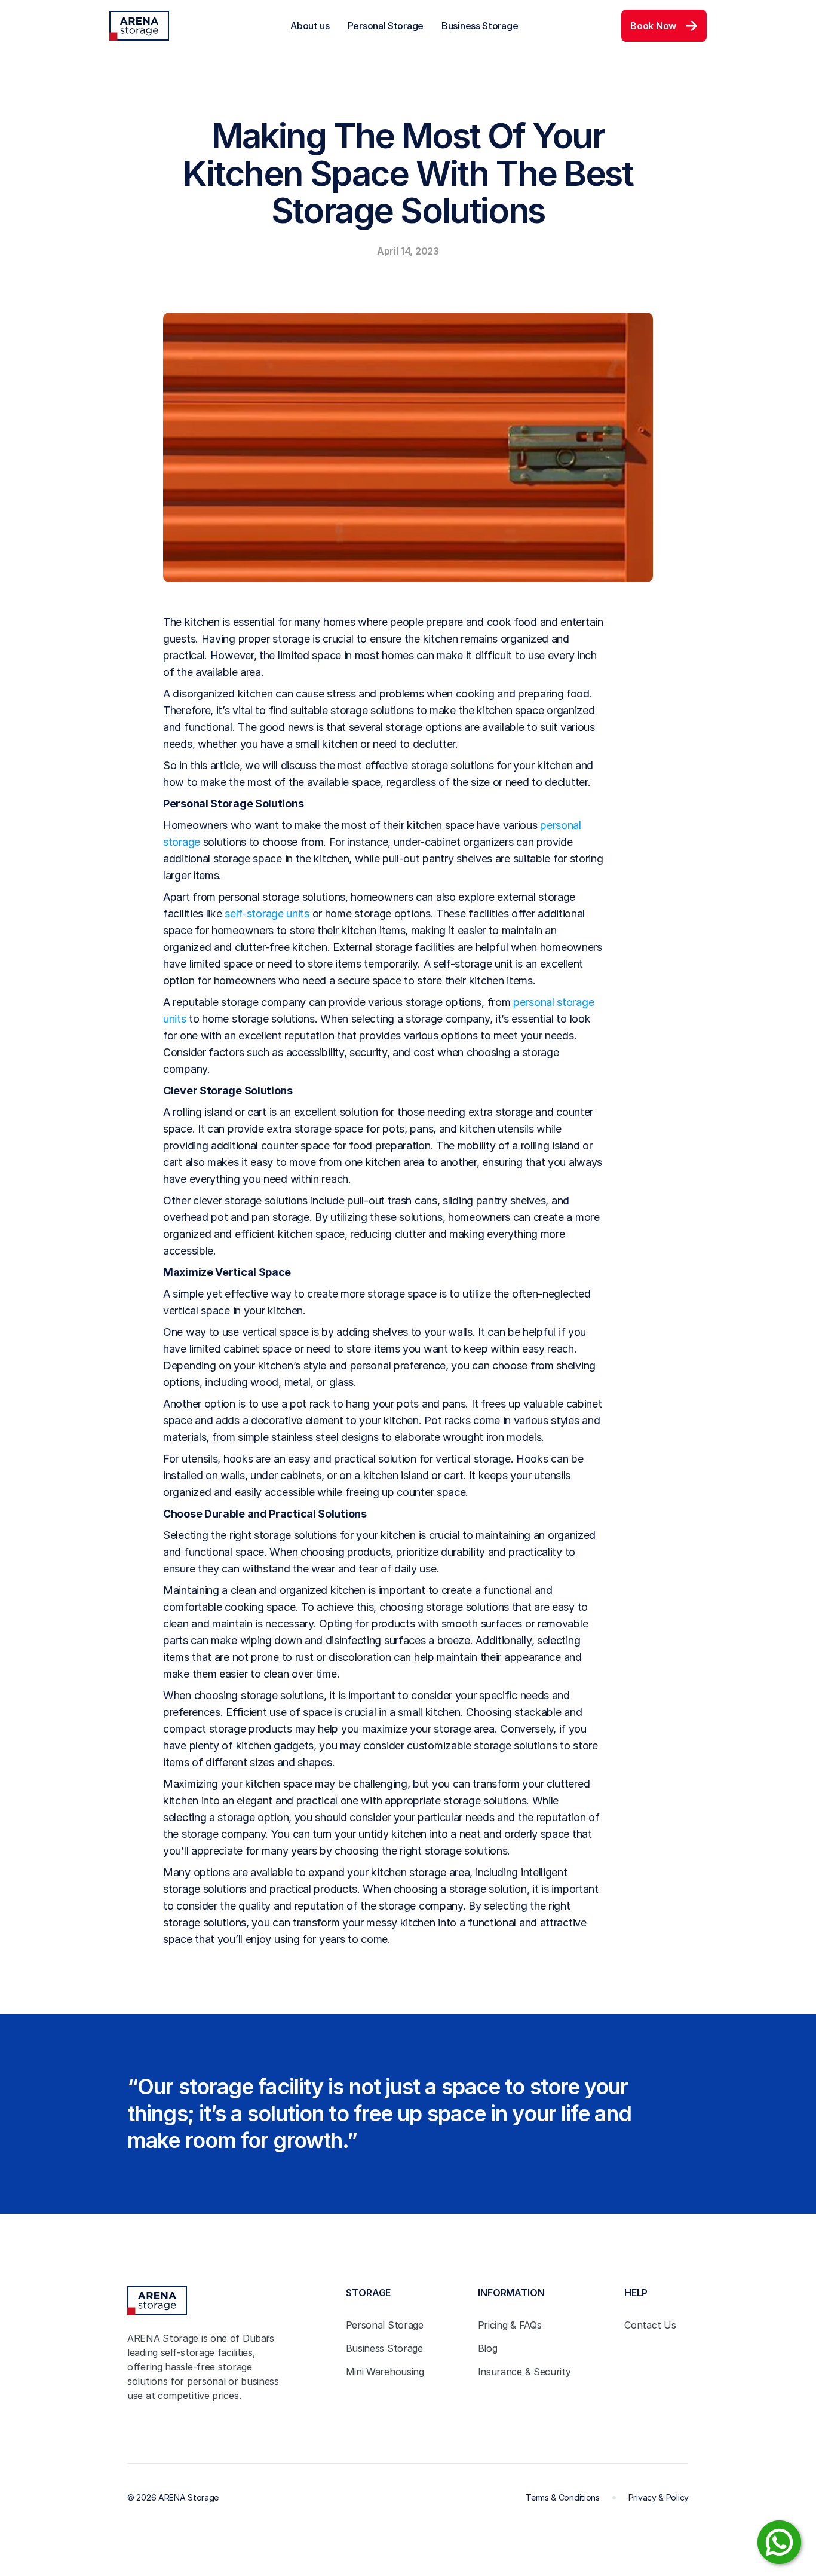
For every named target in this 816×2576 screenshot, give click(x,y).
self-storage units (267, 914)
